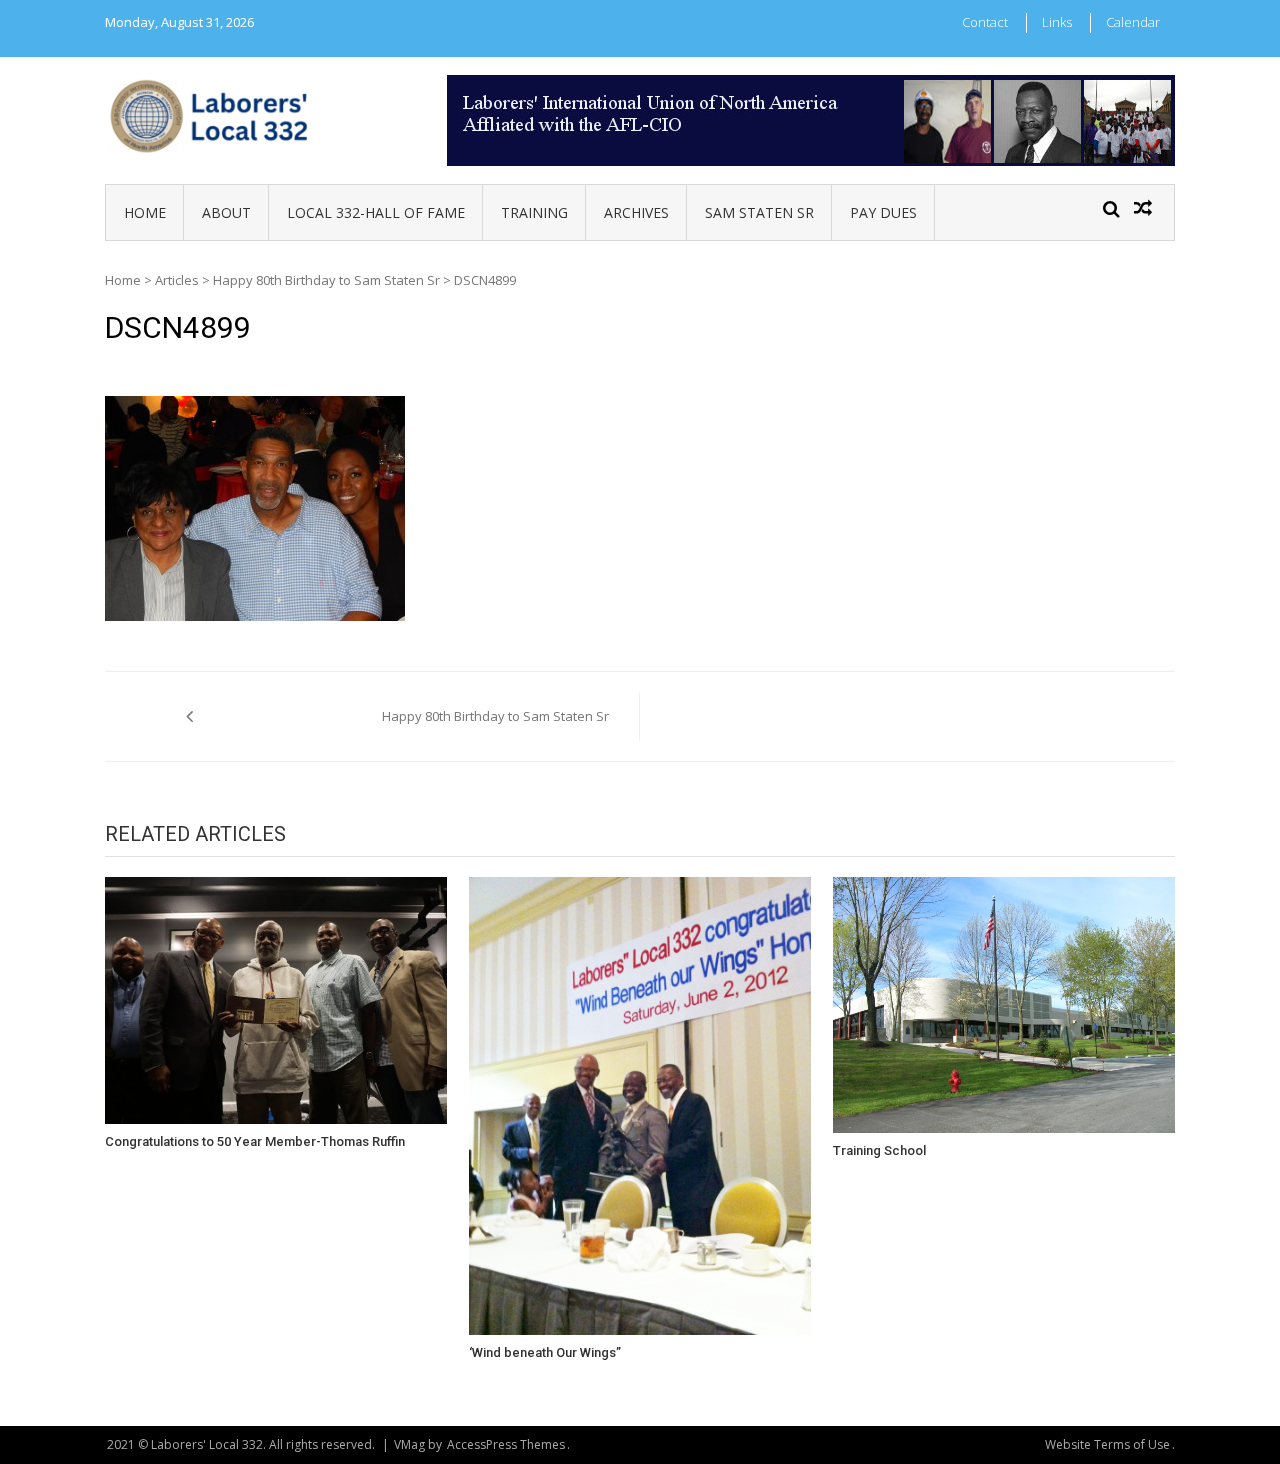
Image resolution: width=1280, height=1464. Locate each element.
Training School (879, 1150)
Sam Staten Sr (759, 212)
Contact (985, 22)
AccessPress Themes (506, 1444)
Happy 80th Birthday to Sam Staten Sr (326, 280)
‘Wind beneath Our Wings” (545, 1352)
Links (1057, 22)
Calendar (1133, 22)
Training (534, 212)
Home (145, 212)
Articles (177, 280)
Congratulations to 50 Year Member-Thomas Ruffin (255, 1141)
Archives (636, 212)
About (226, 212)
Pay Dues (883, 212)
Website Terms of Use (1107, 1444)
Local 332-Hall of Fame (376, 212)
